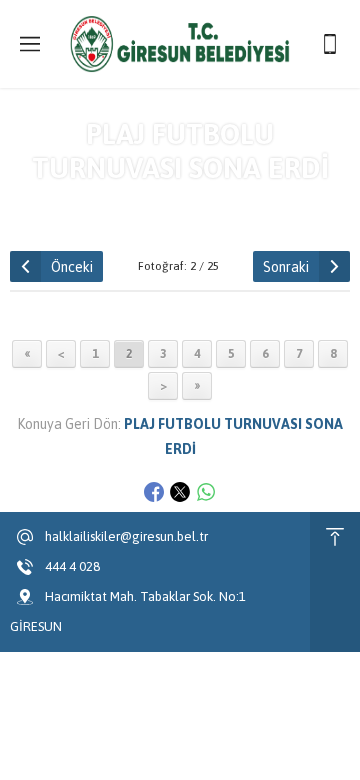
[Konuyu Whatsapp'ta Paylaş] (206, 492)
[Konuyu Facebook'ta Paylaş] (154, 492)
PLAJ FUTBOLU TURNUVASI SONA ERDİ (216, 203)
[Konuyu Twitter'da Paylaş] (180, 492)
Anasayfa (50, 203)
